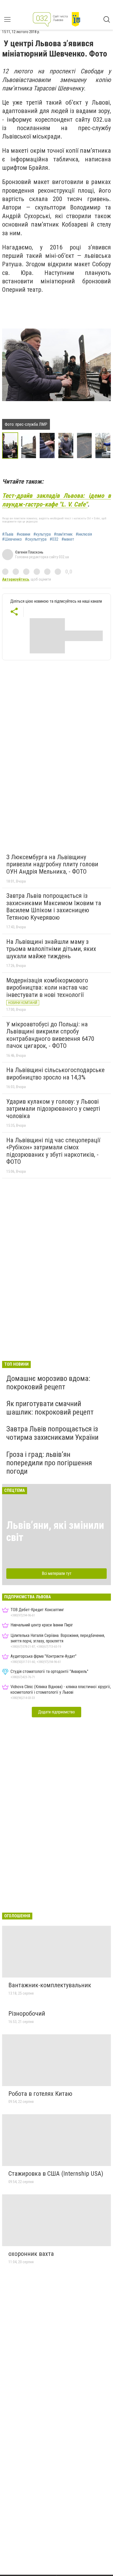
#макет (68, 539)
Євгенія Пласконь (29, 552)
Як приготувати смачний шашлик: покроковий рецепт (50, 1408)
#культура (42, 534)
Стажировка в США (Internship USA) (56, 2174)
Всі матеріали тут (57, 1573)
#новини (23, 534)
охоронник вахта (31, 2254)
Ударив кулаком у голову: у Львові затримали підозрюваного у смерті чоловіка (53, 1109)
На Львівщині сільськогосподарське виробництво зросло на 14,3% (55, 1074)
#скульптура (36, 539)
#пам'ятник (63, 534)
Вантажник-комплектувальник (50, 1985)
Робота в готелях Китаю (40, 2094)
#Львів (8, 534)
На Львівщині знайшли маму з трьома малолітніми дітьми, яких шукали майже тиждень (51, 949)
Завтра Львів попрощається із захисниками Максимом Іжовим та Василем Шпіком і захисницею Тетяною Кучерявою (54, 907)
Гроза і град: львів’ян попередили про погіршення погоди (49, 1463)
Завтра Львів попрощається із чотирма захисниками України (52, 1433)
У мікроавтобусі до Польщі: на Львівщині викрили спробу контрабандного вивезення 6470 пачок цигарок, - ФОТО (50, 1035)
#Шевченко (12, 539)
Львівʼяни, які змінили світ (55, 1531)
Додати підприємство (56, 1712)
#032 (54, 539)
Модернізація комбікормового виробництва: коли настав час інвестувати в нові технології (47, 988)
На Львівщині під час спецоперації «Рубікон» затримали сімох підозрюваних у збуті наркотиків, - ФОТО (53, 1151)
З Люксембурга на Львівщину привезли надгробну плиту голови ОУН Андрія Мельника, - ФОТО (52, 864)
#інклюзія (84, 534)
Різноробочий (27, 2014)
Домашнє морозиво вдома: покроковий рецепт (48, 1383)
